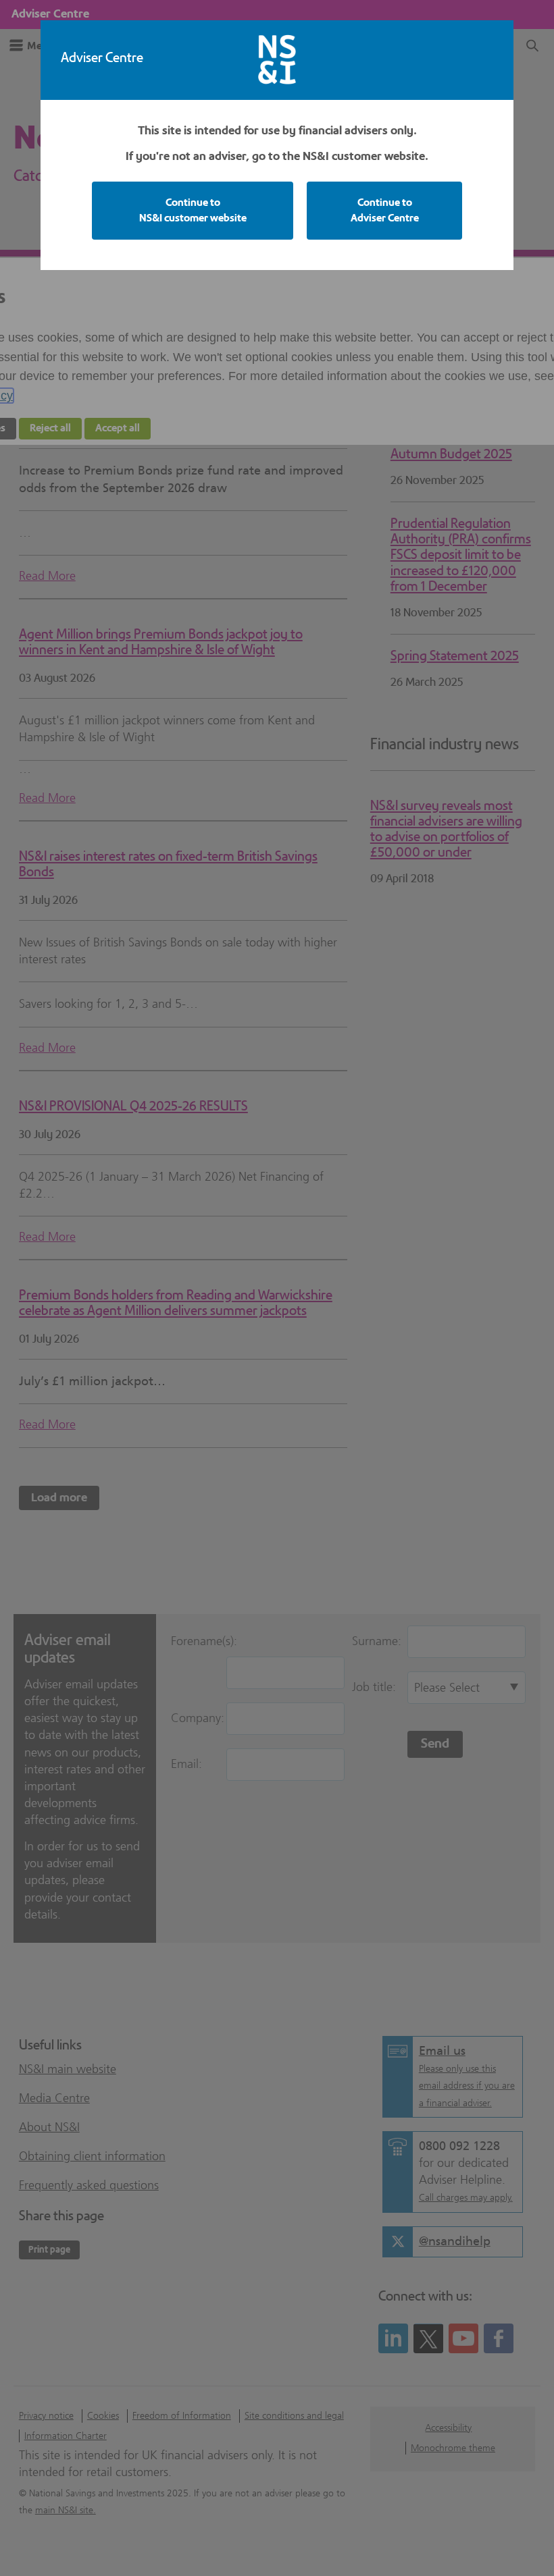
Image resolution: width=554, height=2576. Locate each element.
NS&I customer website (193, 210)
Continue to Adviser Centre (385, 210)
